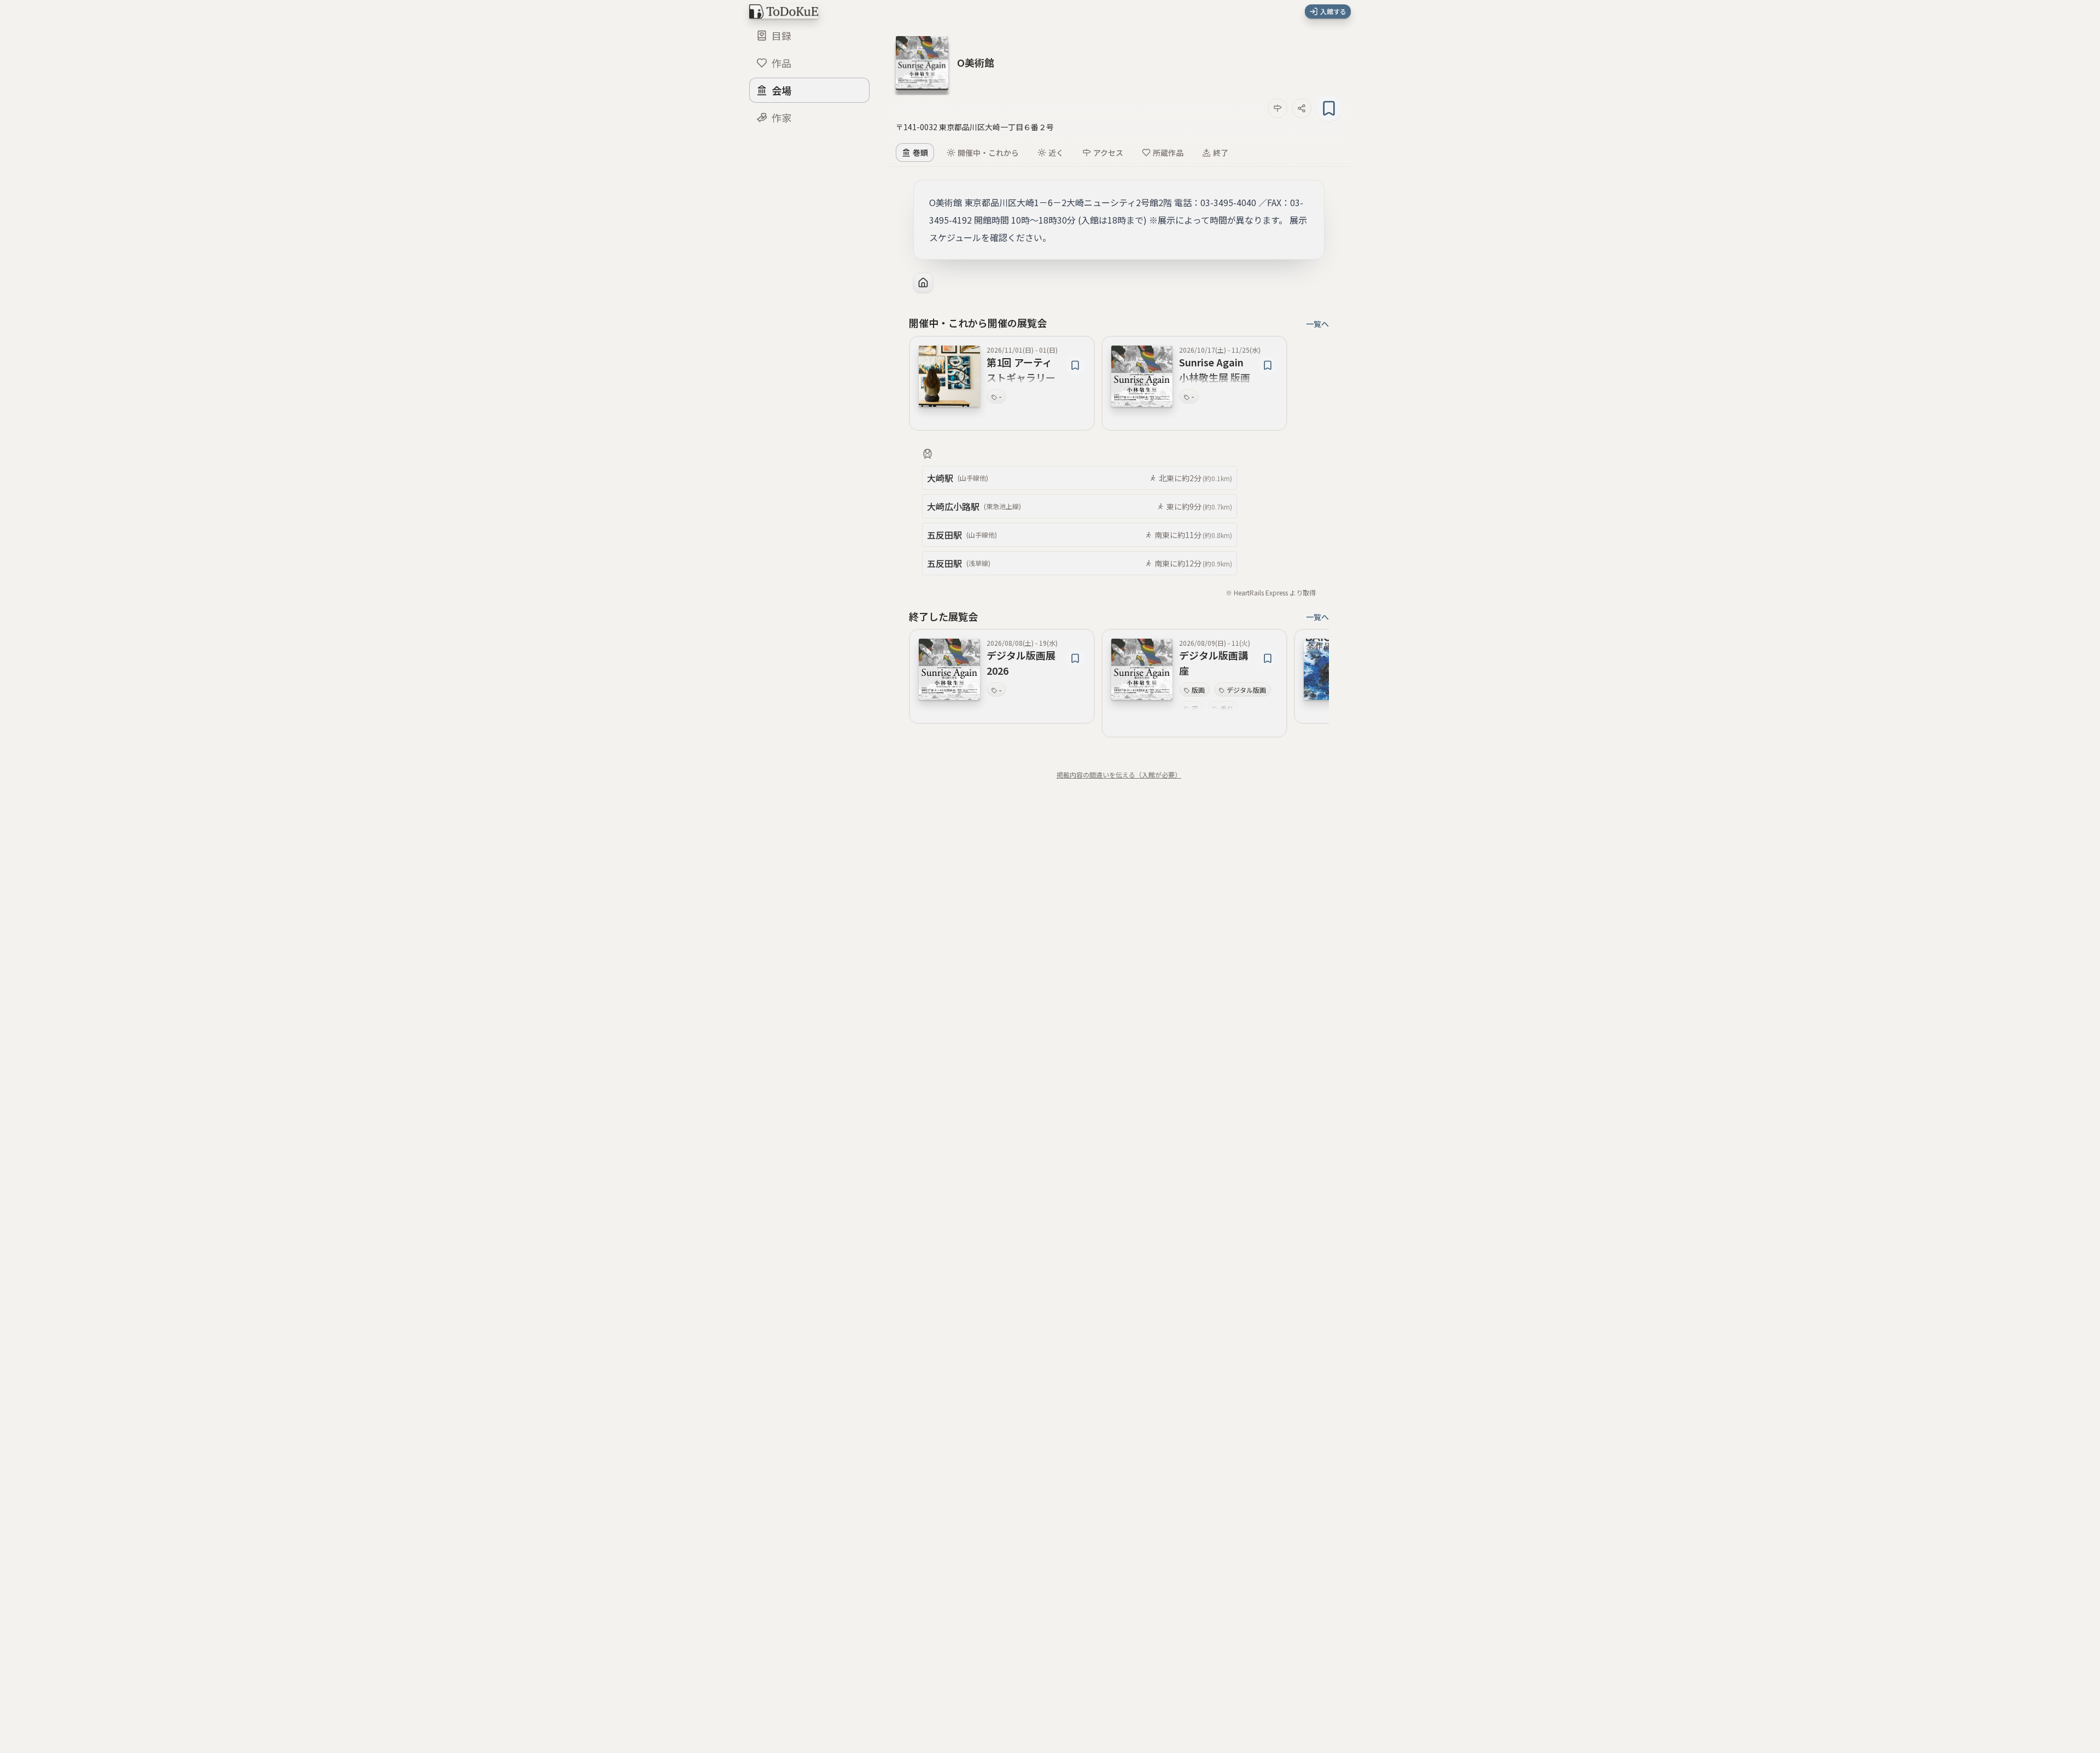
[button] (976, 62)
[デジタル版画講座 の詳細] (1142, 669)
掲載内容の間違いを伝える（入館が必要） (1119, 775)
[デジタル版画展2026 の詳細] (949, 669)
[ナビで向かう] (1277, 108)
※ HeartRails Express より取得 (1271, 592)
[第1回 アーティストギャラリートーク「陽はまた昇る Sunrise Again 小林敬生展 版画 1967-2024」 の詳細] (949, 376)
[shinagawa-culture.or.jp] (923, 283)
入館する (1333, 11)
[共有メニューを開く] (1302, 108)
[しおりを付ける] (1329, 108)
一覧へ (1317, 324)
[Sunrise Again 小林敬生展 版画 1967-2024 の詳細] (1142, 376)
